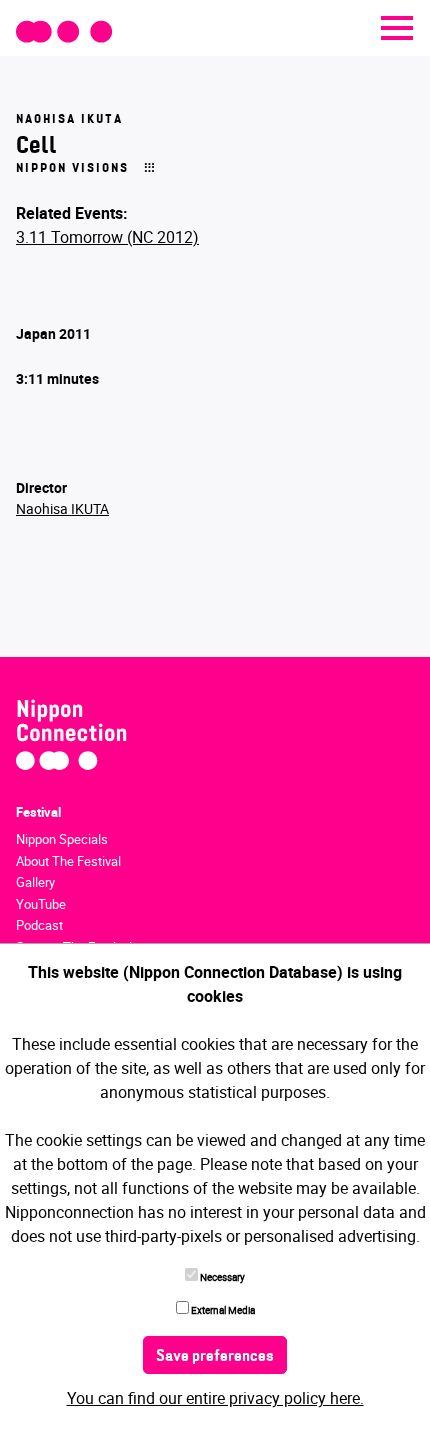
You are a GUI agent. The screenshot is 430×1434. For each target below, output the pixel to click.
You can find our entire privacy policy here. (215, 1398)
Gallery (35, 882)
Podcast (39, 925)
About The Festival (68, 861)
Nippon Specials (62, 839)
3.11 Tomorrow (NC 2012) (107, 237)
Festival (38, 812)
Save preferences (215, 1357)
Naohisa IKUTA (62, 508)
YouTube (41, 904)
